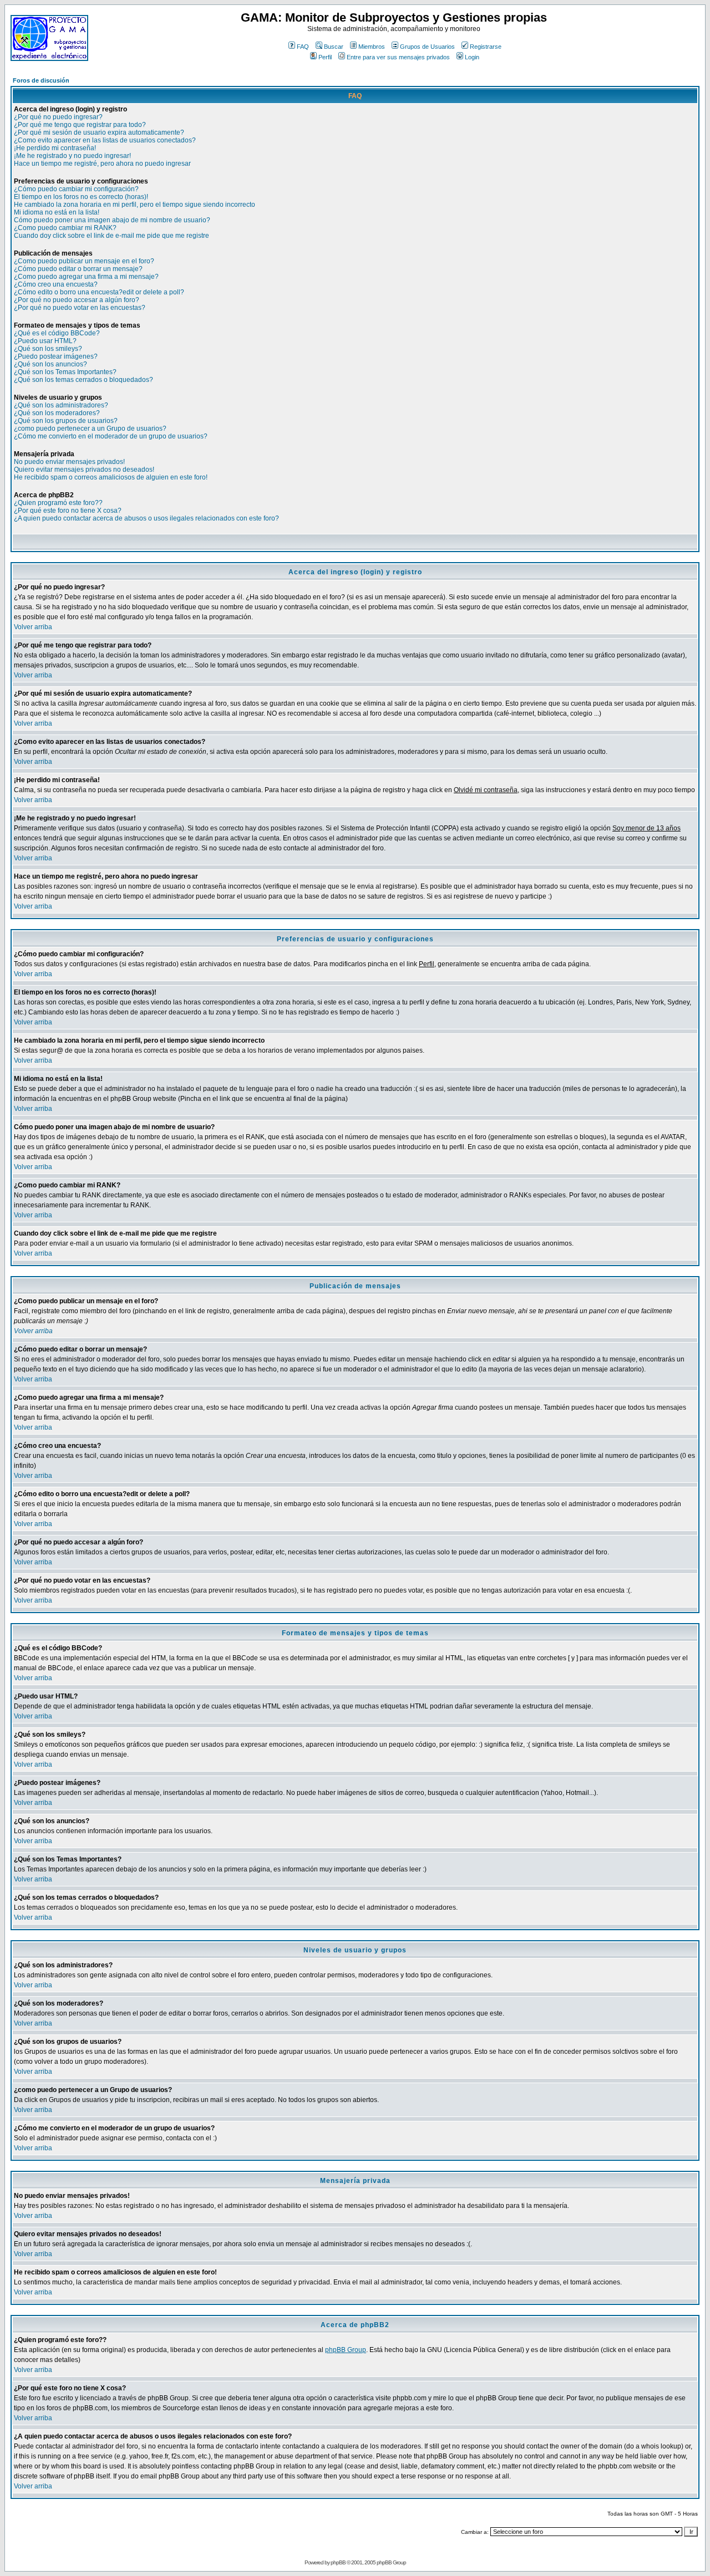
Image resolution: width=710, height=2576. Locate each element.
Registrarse (486, 47)
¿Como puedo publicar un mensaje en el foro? (84, 261)
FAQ (303, 47)
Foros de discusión (41, 80)
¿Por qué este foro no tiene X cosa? (68, 511)
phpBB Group (346, 2350)
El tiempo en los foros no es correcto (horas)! (81, 197)
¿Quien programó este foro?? (58, 503)
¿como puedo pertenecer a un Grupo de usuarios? (90, 429)
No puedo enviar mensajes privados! (69, 462)
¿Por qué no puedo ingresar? (58, 117)
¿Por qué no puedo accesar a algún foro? (77, 300)
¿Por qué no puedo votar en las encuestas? (80, 308)
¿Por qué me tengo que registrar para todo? (80, 125)
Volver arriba (33, 627)
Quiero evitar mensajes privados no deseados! (84, 470)
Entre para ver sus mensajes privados (398, 57)
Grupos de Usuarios (427, 47)
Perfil (325, 57)
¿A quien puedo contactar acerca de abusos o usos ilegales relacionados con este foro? (146, 518)
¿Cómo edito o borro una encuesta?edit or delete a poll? (99, 292)
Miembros (372, 47)
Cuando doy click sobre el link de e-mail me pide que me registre (111, 236)
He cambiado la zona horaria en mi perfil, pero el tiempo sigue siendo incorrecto (135, 205)
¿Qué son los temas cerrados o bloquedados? (83, 380)
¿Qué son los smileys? (48, 349)
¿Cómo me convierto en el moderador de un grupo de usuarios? (111, 436)
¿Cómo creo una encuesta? (56, 284)
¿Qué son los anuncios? (50, 364)
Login (472, 57)
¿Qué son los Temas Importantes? (65, 372)
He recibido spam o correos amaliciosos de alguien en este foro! (111, 477)
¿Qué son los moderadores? (57, 413)
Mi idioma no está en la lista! (57, 212)
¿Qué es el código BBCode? (57, 333)
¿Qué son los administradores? (61, 405)
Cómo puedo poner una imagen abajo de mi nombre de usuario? (112, 220)
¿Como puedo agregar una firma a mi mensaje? (86, 277)
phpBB (338, 2562)
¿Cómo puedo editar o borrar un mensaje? (78, 269)
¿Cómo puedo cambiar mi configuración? (76, 189)
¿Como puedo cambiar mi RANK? (65, 228)
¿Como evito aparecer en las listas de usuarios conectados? (105, 140)
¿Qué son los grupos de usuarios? (66, 421)
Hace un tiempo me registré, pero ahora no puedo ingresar (102, 164)
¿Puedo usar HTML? (45, 341)
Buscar (334, 47)
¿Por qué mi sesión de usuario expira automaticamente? (99, 132)
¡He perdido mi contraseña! (55, 148)
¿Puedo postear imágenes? (56, 356)
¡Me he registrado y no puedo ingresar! (72, 156)
